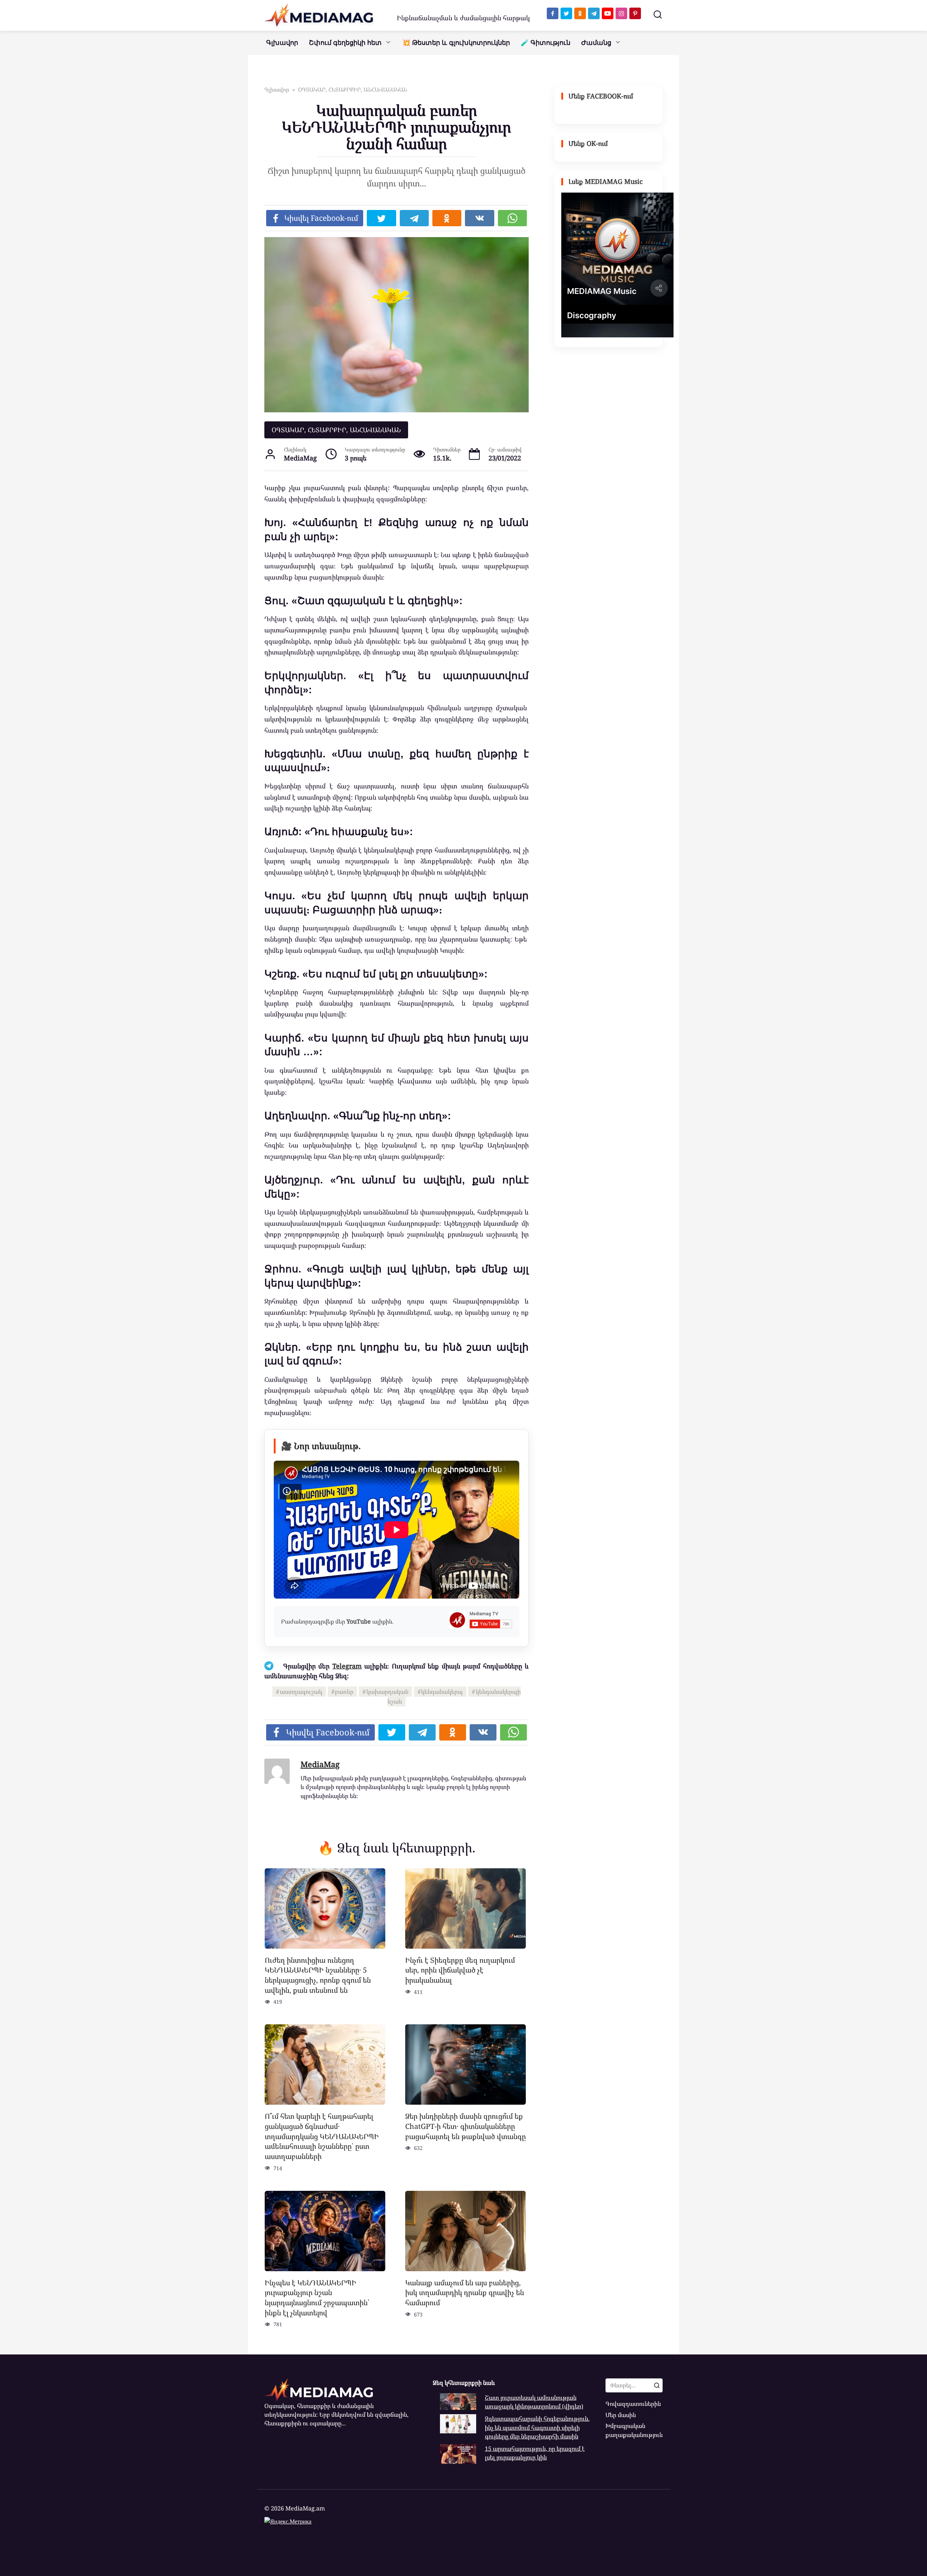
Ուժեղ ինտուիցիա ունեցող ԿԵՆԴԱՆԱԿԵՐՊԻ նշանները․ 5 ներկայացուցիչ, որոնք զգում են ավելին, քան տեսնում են (318, 1975)
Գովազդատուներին (633, 2404)
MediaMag (320, 1764)
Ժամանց (596, 43)
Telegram (347, 1666)
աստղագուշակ (301, 1692)
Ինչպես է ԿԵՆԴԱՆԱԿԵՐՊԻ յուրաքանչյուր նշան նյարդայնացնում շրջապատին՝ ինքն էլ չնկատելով (317, 2298)
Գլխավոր (282, 43)
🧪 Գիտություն (546, 43)
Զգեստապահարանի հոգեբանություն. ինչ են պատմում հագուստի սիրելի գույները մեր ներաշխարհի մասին (537, 2427)
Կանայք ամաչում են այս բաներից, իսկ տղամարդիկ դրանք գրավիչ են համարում (465, 2293)
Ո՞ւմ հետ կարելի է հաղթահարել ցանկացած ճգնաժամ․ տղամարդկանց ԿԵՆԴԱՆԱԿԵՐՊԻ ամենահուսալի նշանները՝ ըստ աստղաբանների (322, 2136)
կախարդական (387, 1692)
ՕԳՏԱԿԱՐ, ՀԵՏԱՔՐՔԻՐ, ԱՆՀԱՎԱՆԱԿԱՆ (336, 430)
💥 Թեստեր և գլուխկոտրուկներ (456, 43)
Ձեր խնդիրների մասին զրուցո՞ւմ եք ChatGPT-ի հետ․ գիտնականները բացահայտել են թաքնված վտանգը (465, 2126)
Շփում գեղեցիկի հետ (345, 43)
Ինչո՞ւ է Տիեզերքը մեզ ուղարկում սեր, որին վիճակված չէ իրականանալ (460, 1970)
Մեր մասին (621, 2415)
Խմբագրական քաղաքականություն (634, 2430)
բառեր (344, 1692)
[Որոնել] (657, 2385)
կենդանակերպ (442, 1692)
